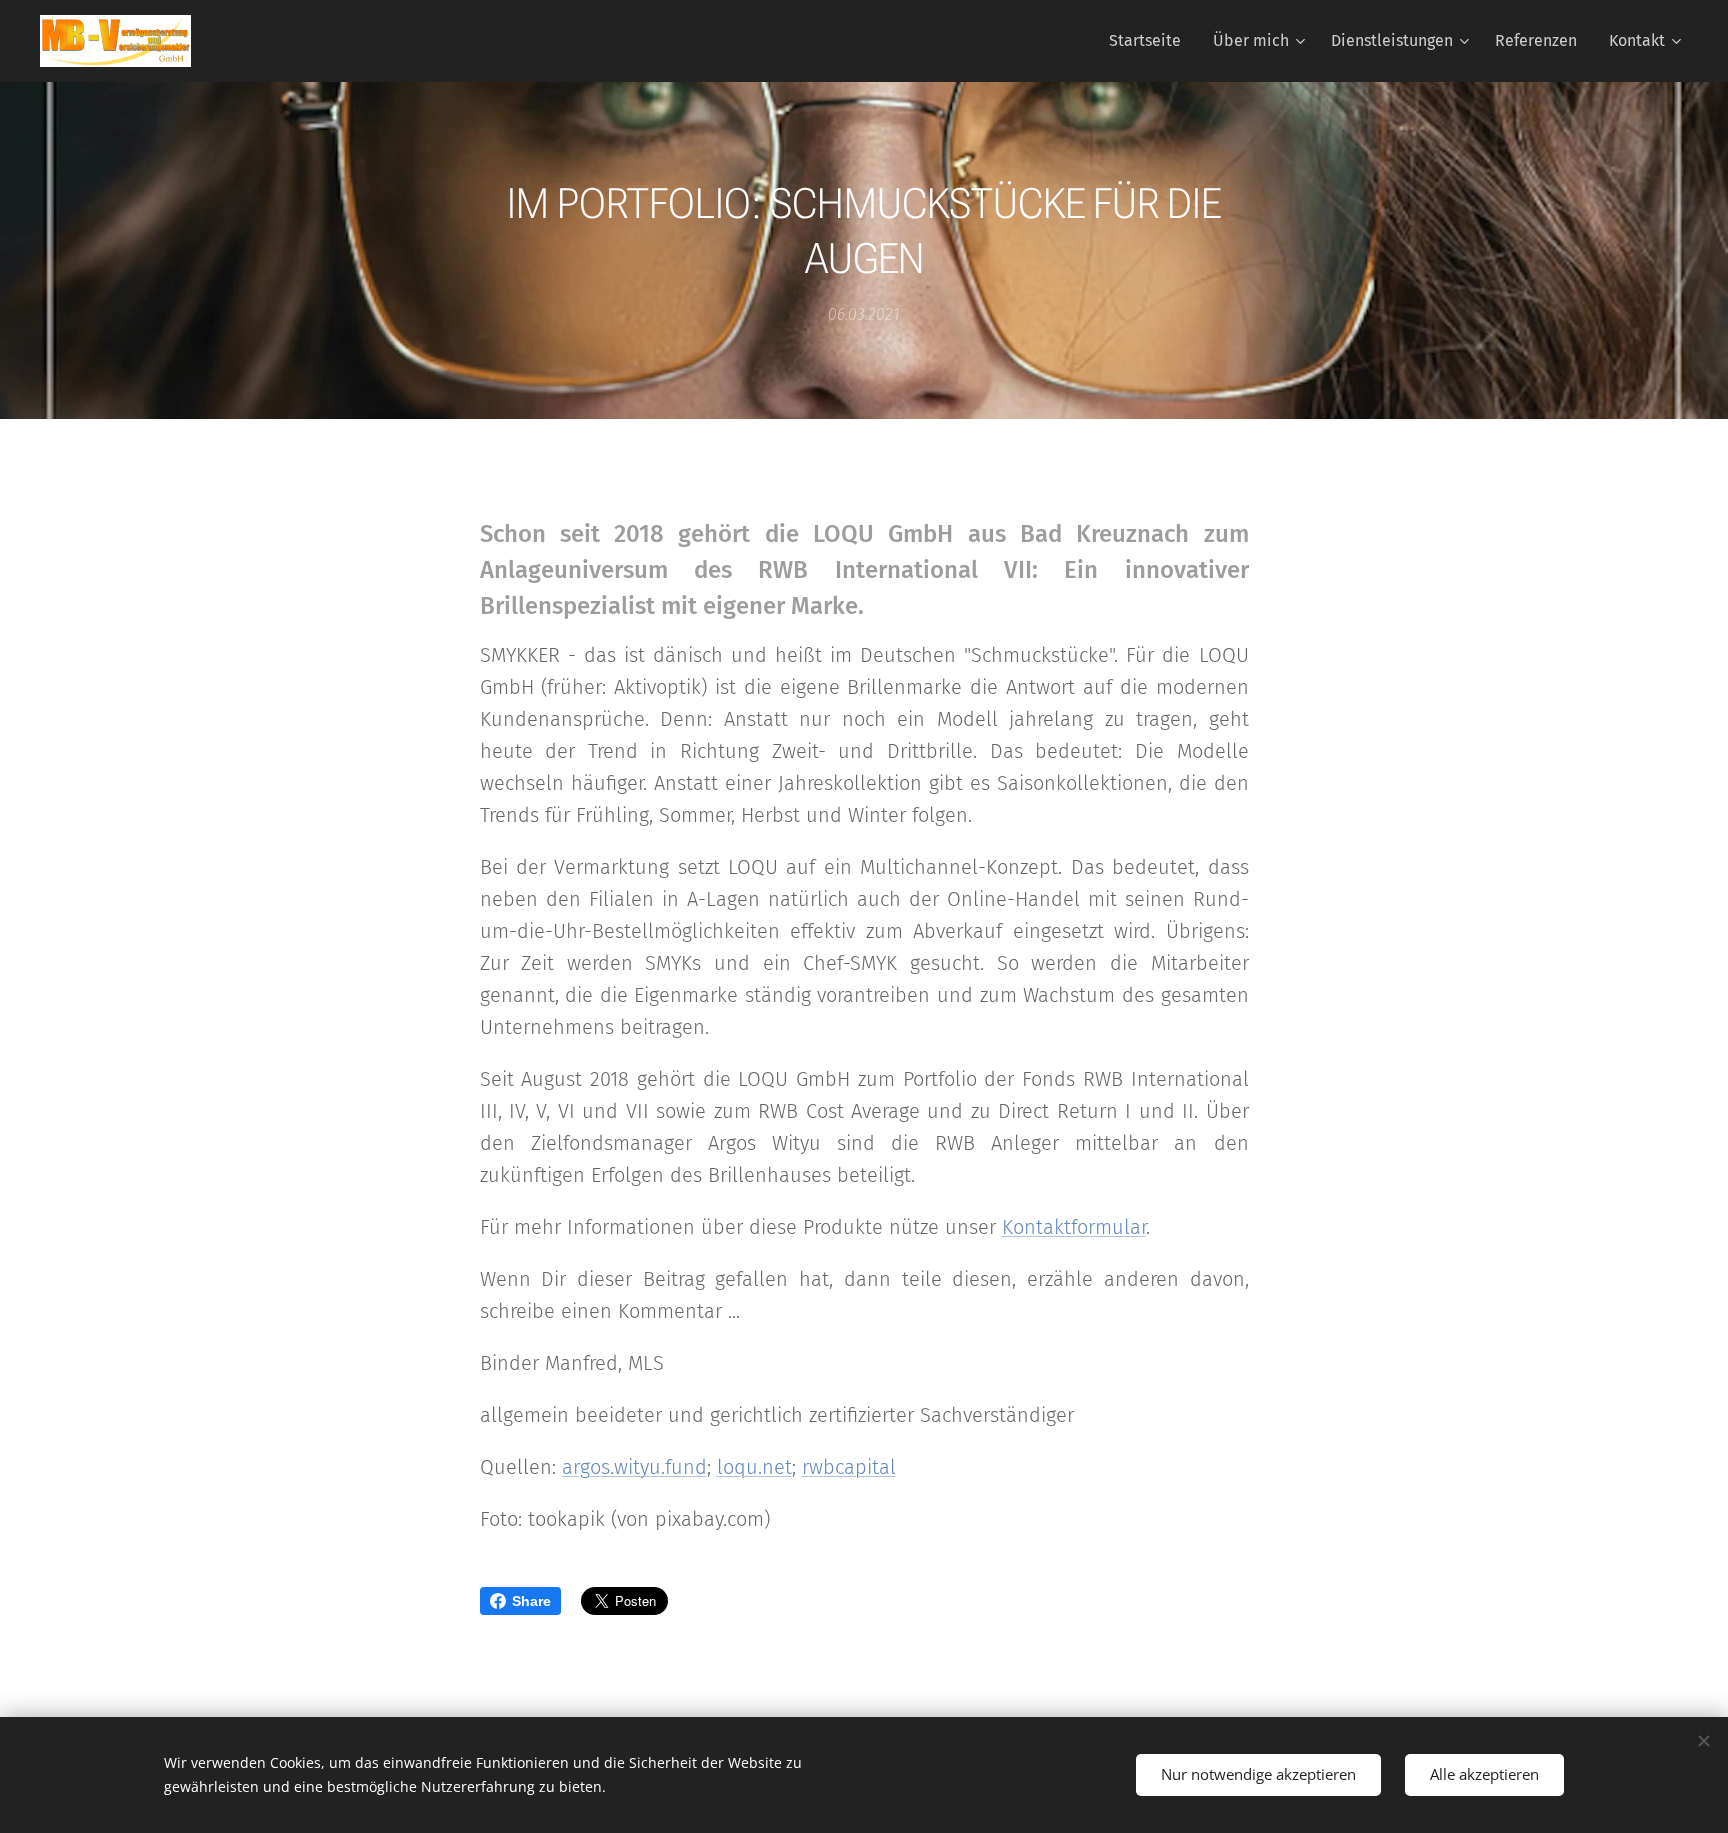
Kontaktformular (1074, 1227)
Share (531, 1601)
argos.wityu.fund (634, 1467)
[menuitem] (1150, 41)
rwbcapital (849, 1467)
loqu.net (754, 1467)
